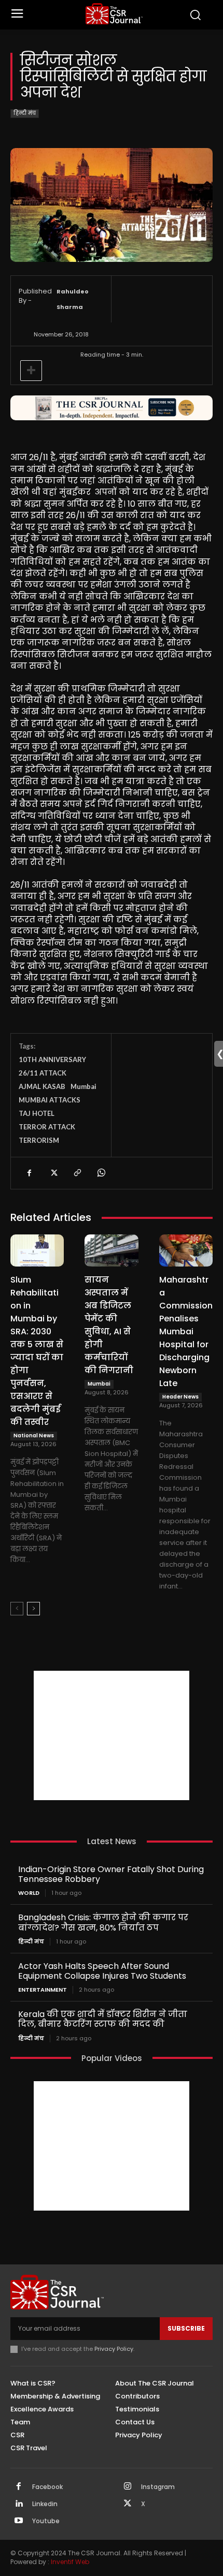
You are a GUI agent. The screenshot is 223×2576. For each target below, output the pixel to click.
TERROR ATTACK (47, 1127)
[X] (53, 1173)
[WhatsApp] (101, 1173)
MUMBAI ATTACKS (50, 1100)
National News (34, 1436)
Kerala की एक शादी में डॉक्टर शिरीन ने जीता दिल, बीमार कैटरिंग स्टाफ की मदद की (103, 2019)
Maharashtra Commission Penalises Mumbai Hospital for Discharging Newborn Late (186, 1331)
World (29, 1893)
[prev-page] (17, 1609)
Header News (180, 1397)
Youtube (46, 2521)
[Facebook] (29, 1173)
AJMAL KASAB (42, 1086)
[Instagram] (128, 2487)
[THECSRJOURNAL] (114, 14)
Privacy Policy (114, 2349)
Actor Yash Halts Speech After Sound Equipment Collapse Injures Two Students (102, 1971)
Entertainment (43, 1990)
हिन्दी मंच (25, 113)
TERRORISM (39, 1140)
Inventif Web (70, 2562)
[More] (31, 371)
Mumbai (83, 1086)
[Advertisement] (112, 1735)
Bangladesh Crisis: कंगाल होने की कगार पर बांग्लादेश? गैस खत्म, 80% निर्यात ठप (103, 1922)
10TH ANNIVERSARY (52, 1059)
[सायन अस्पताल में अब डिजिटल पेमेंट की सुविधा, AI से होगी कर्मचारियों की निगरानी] (111, 1250)
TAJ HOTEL (37, 1113)
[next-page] (33, 1609)
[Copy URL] (77, 1173)
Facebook (47, 2487)
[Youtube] (19, 2521)
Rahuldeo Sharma (73, 299)
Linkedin (45, 2504)
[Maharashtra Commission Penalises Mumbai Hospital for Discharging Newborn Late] (186, 1250)
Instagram (158, 2487)
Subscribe (186, 2328)
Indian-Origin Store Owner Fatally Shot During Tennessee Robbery (111, 1874)
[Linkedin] (19, 2504)
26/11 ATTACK (43, 1073)
